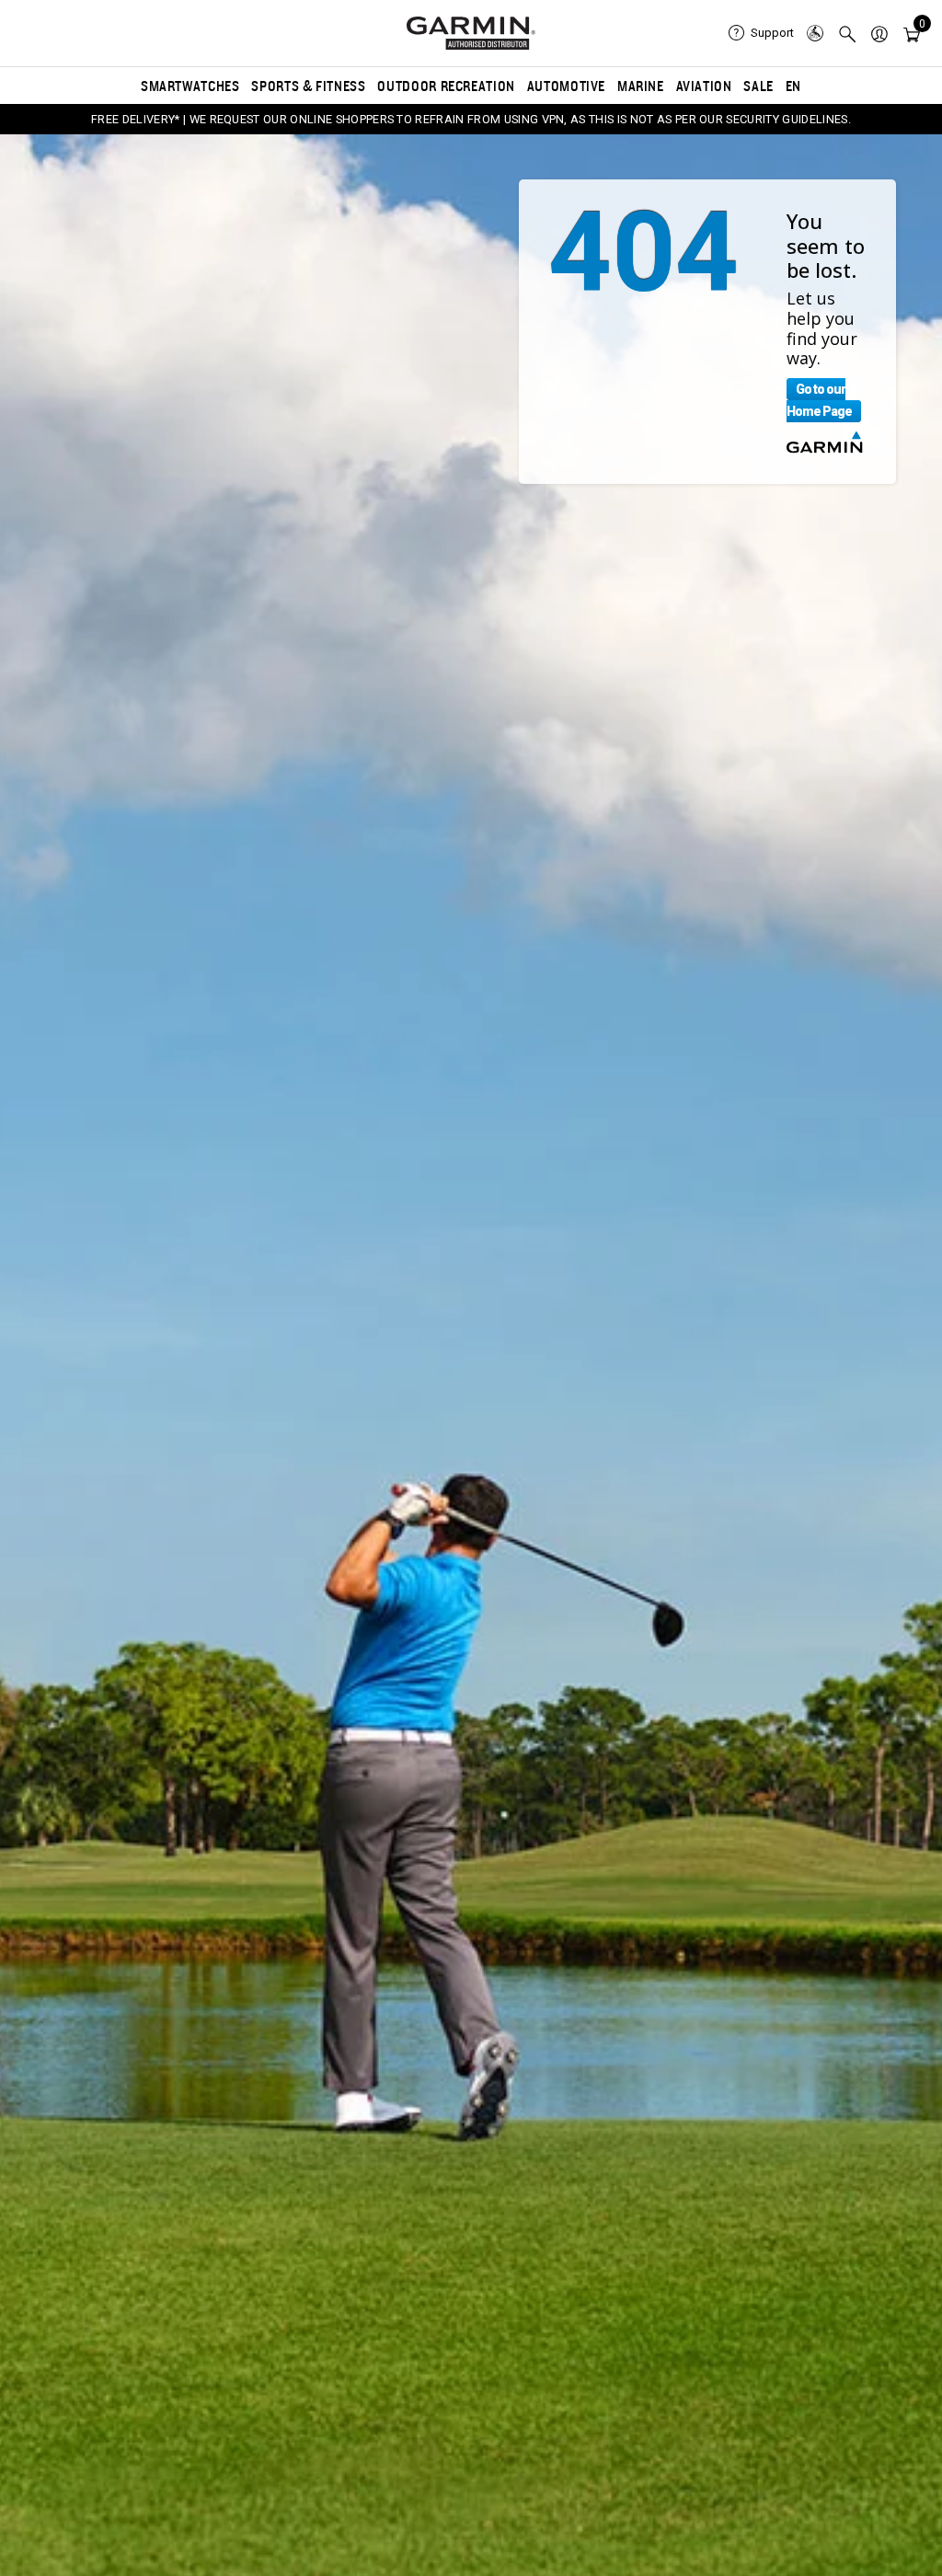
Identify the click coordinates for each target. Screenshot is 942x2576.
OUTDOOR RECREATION (446, 86)
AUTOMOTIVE (566, 86)
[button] (879, 33)
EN (793, 86)
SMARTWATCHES (190, 86)
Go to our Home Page (819, 400)
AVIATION (704, 86)
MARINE (641, 86)
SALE (758, 86)
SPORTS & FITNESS (308, 86)
